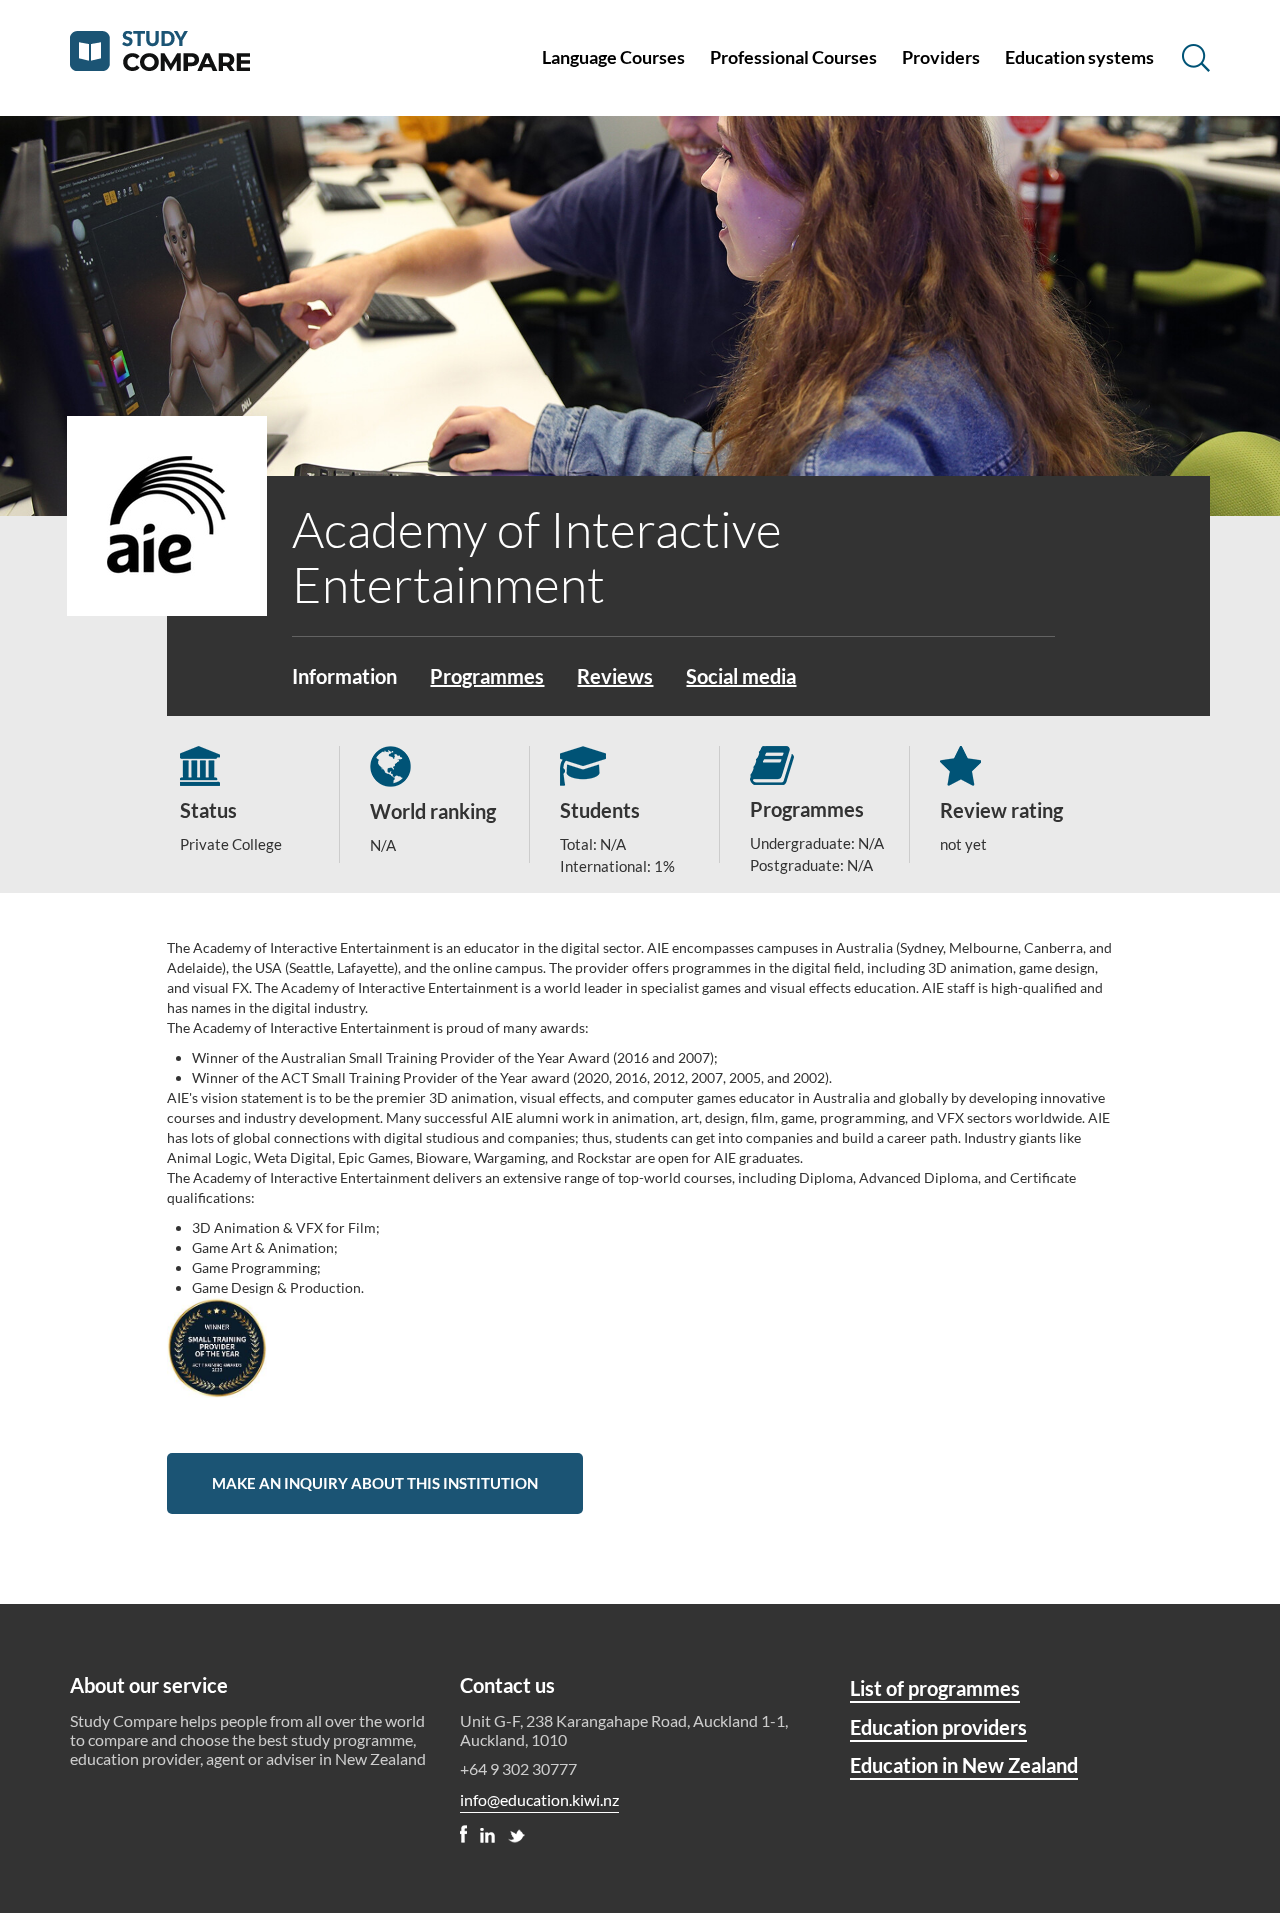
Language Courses (613, 57)
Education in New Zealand (964, 1765)
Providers (941, 57)
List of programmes (935, 1688)
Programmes (487, 676)
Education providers (938, 1727)
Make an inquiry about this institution (375, 1483)
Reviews (615, 676)
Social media (741, 676)
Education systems (1079, 57)
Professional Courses (793, 57)
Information (344, 676)
